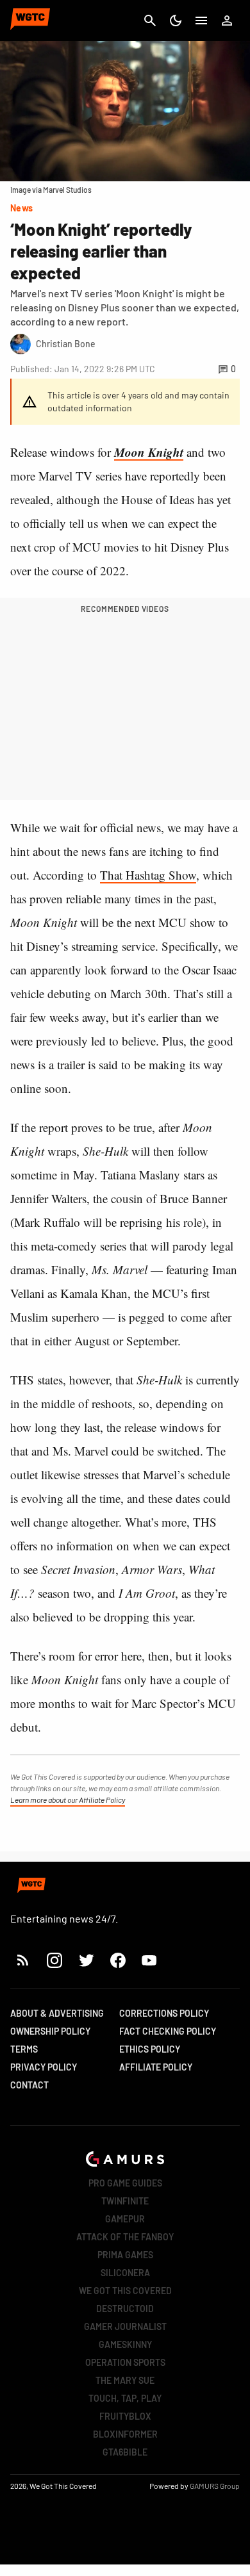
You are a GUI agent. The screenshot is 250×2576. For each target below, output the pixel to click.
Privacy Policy (44, 2067)
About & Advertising (57, 2013)
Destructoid (125, 2309)
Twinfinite (125, 2201)
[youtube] (149, 1960)
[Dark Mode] (176, 21)
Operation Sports (125, 2362)
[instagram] (54, 1960)
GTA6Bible (125, 2452)
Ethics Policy (150, 2049)
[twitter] (86, 1960)
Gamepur (125, 2219)
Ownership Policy (50, 2031)
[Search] (150, 21)
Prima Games (125, 2255)
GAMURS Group (215, 2486)
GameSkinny (125, 2344)
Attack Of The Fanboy (125, 2237)
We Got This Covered (125, 2291)
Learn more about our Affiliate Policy (68, 1800)
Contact (29, 2085)
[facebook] (118, 1960)
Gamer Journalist (125, 2326)
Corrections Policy (164, 2013)
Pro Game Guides (125, 2183)
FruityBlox (125, 2416)
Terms (24, 2049)
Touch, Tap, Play (125, 2398)
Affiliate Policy (156, 2067)
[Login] (227, 21)
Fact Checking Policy (168, 2031)
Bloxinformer (125, 2434)
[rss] (23, 1960)
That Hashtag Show (148, 875)
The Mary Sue (125, 2380)
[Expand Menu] (201, 21)
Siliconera (125, 2273)
